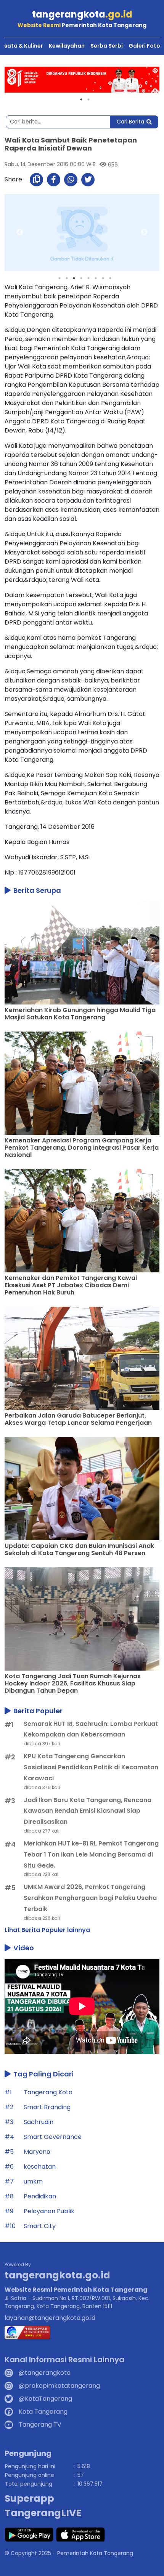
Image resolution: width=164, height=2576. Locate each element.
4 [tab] (81, 278)
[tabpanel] (82, 80)
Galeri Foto (144, 46)
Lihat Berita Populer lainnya (47, 1930)
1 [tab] (81, 99)
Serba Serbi (107, 46)
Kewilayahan (67, 46)
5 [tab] (88, 278)
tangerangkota (82, 14)
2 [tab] (88, 99)
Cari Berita (130, 122)
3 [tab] (74, 278)
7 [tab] (103, 278)
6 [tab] (96, 278)
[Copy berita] (36, 180)
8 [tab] (110, 278)
